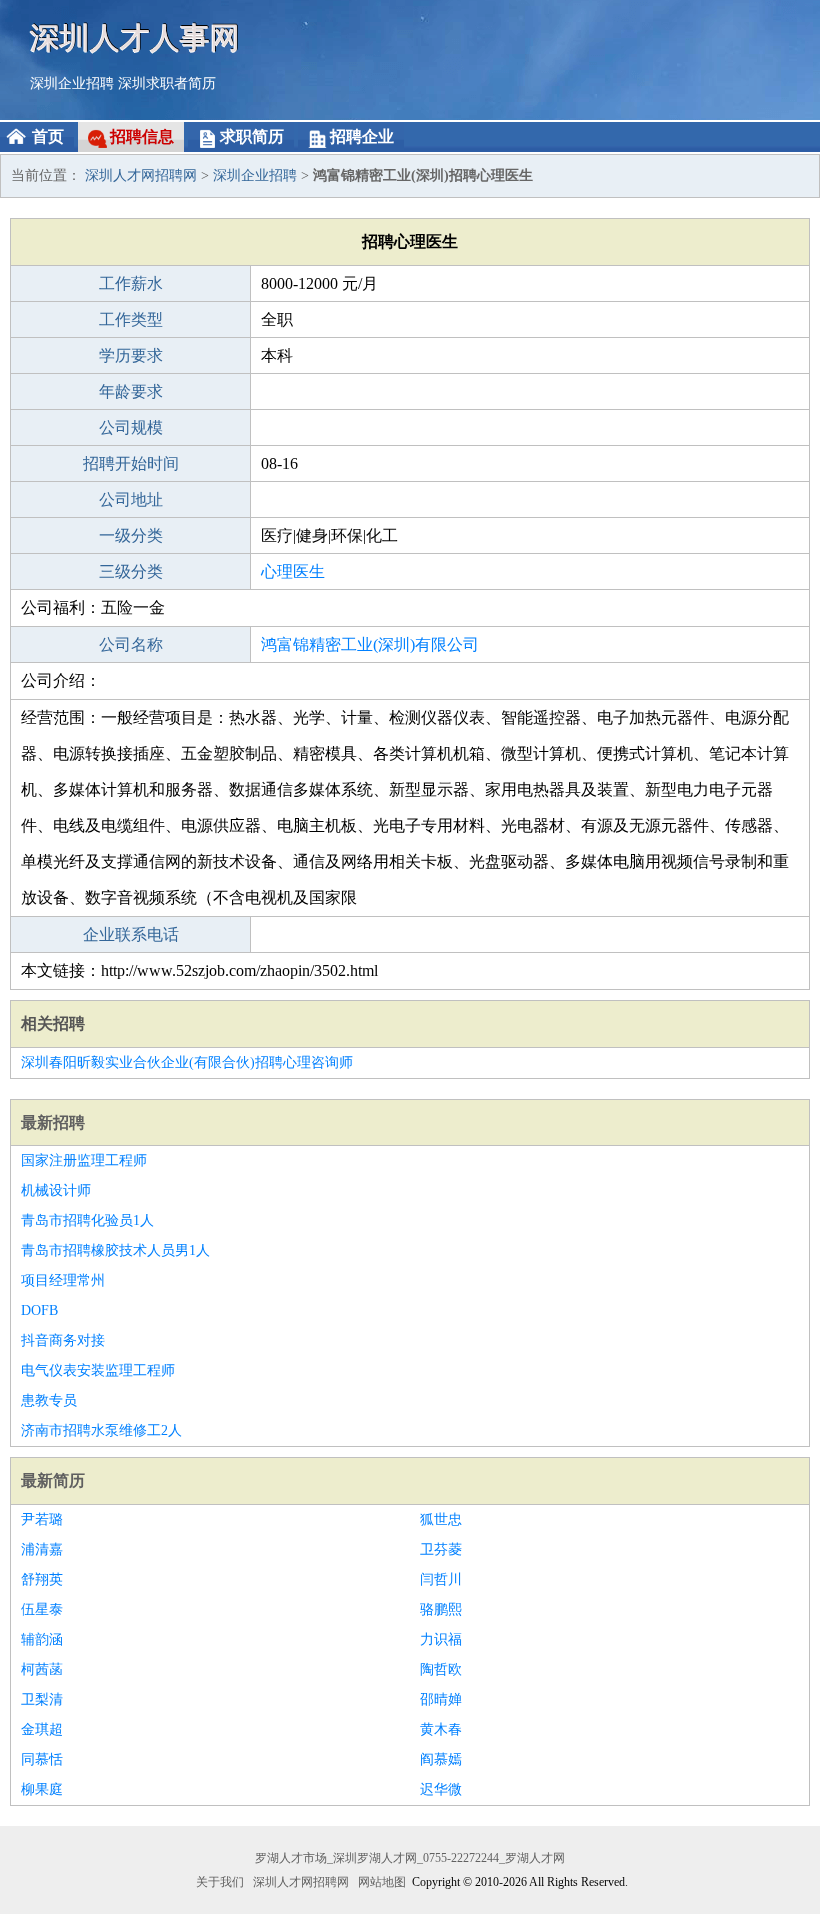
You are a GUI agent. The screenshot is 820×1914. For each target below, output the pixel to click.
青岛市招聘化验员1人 (87, 1220)
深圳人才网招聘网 (141, 175)
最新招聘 (53, 1122)
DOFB (39, 1310)
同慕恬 (42, 1759)
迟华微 (441, 1789)
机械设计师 (56, 1190)
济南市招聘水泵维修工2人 (101, 1430)
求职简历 (252, 136)
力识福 (441, 1639)
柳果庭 (42, 1789)
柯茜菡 (42, 1669)
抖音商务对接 (63, 1340)
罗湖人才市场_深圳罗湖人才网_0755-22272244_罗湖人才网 (410, 1858)
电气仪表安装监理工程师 (98, 1370)
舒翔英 (42, 1579)
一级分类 (131, 535)
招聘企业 (362, 136)
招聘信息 (142, 136)
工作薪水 (131, 283)
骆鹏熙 (441, 1609)
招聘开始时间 (131, 463)
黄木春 (441, 1729)
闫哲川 (441, 1579)
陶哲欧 (441, 1669)
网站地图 (382, 1882)
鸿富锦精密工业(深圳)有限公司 (370, 644)
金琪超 (42, 1729)
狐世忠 (441, 1519)
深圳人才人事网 (135, 37)
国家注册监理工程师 (84, 1160)
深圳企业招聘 (72, 83)
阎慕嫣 (441, 1759)
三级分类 (131, 571)
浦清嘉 (42, 1549)
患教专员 (49, 1400)
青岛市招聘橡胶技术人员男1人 (115, 1250)
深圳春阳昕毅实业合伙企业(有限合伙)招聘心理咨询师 (187, 1062)
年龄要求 (131, 391)
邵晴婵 (441, 1699)
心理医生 (293, 571)
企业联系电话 (131, 934)
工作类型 (131, 319)
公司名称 (131, 644)
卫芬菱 (441, 1549)
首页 (48, 136)
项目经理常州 (63, 1280)
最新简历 (53, 1480)
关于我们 (220, 1882)
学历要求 (131, 355)
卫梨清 (42, 1699)
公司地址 (131, 499)
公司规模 (131, 427)
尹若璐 (42, 1519)
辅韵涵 (42, 1639)
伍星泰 (42, 1609)
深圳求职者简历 (167, 83)
